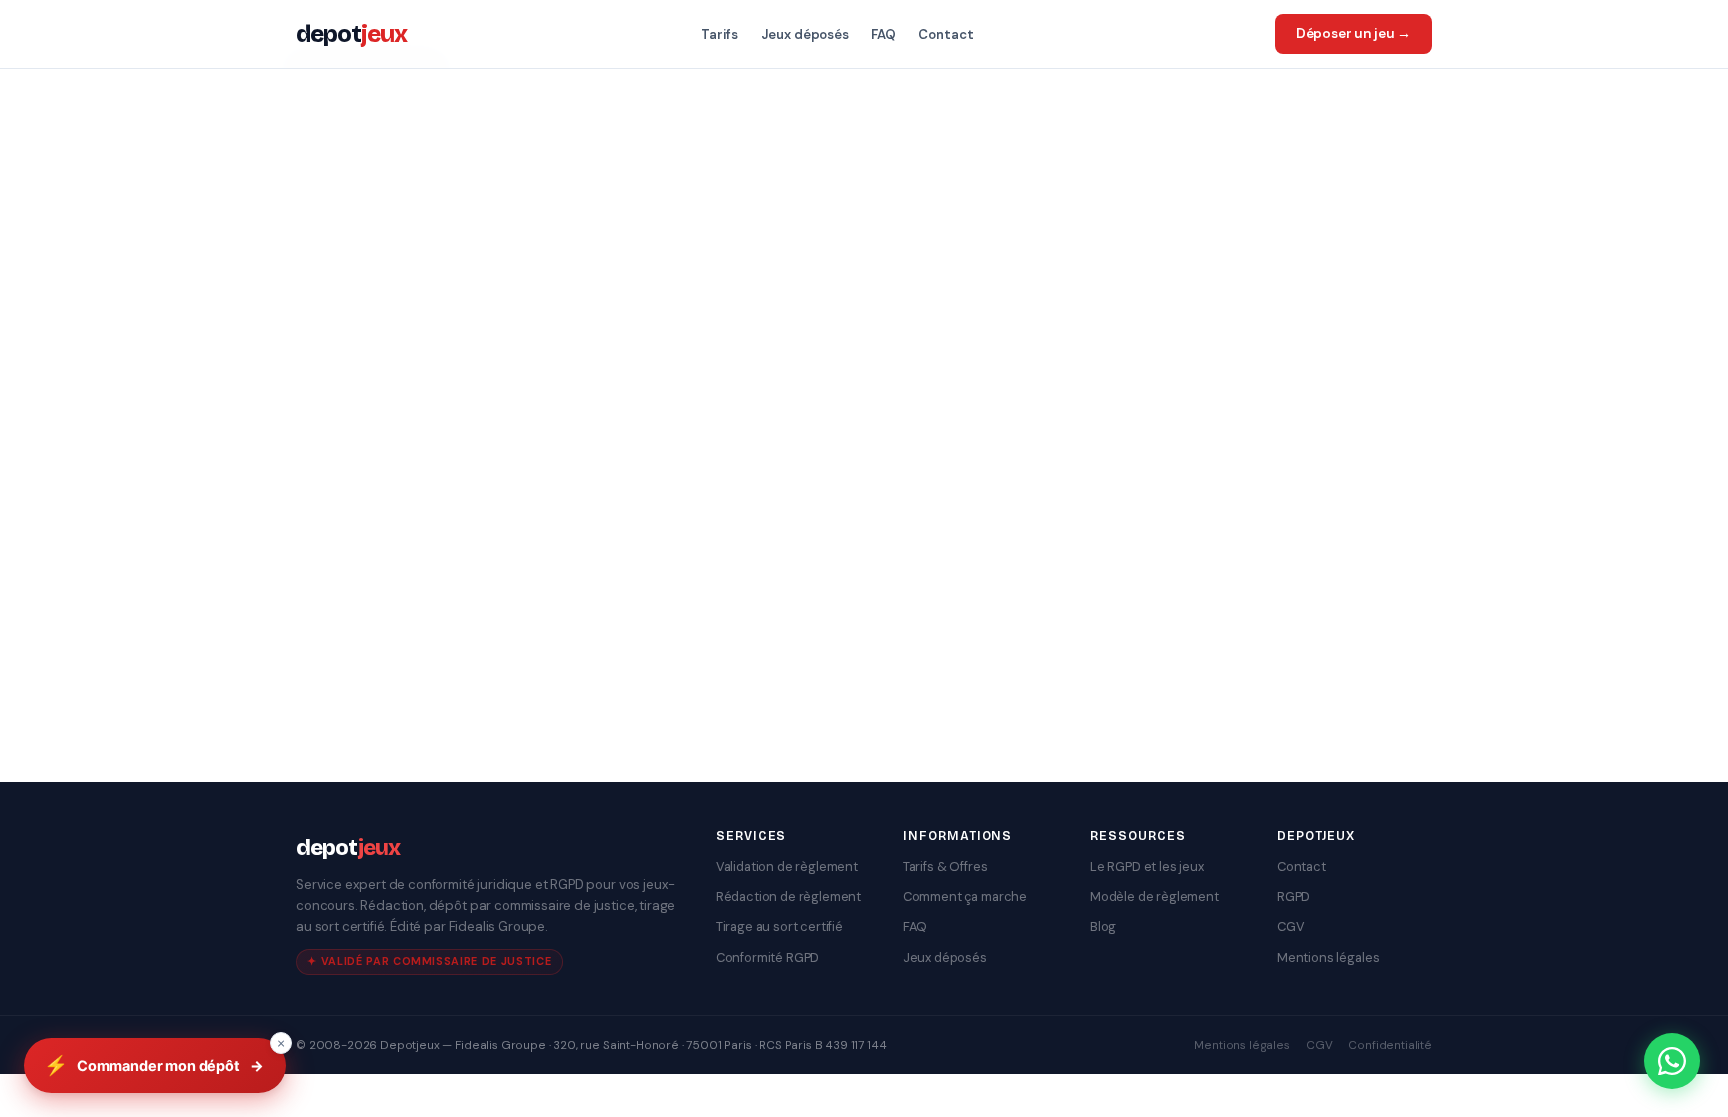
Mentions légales (1328, 957)
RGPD (1293, 896)
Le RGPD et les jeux (1147, 866)
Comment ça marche (965, 896)
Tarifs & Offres (945, 866)
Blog (1103, 926)
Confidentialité (1390, 1045)
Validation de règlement (787, 866)
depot (351, 34)
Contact (945, 34)
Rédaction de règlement (788, 896)
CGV (1291, 926)
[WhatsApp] (1672, 1061)
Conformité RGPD (768, 957)
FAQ (883, 34)
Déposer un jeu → (1353, 33)
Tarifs (719, 34)
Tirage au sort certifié (779, 926)
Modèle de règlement (1154, 896)
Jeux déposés (805, 34)
